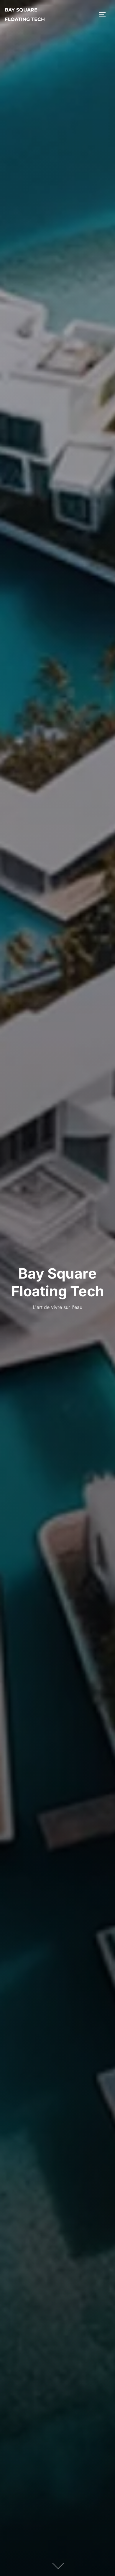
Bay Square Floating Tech (25, 15)
